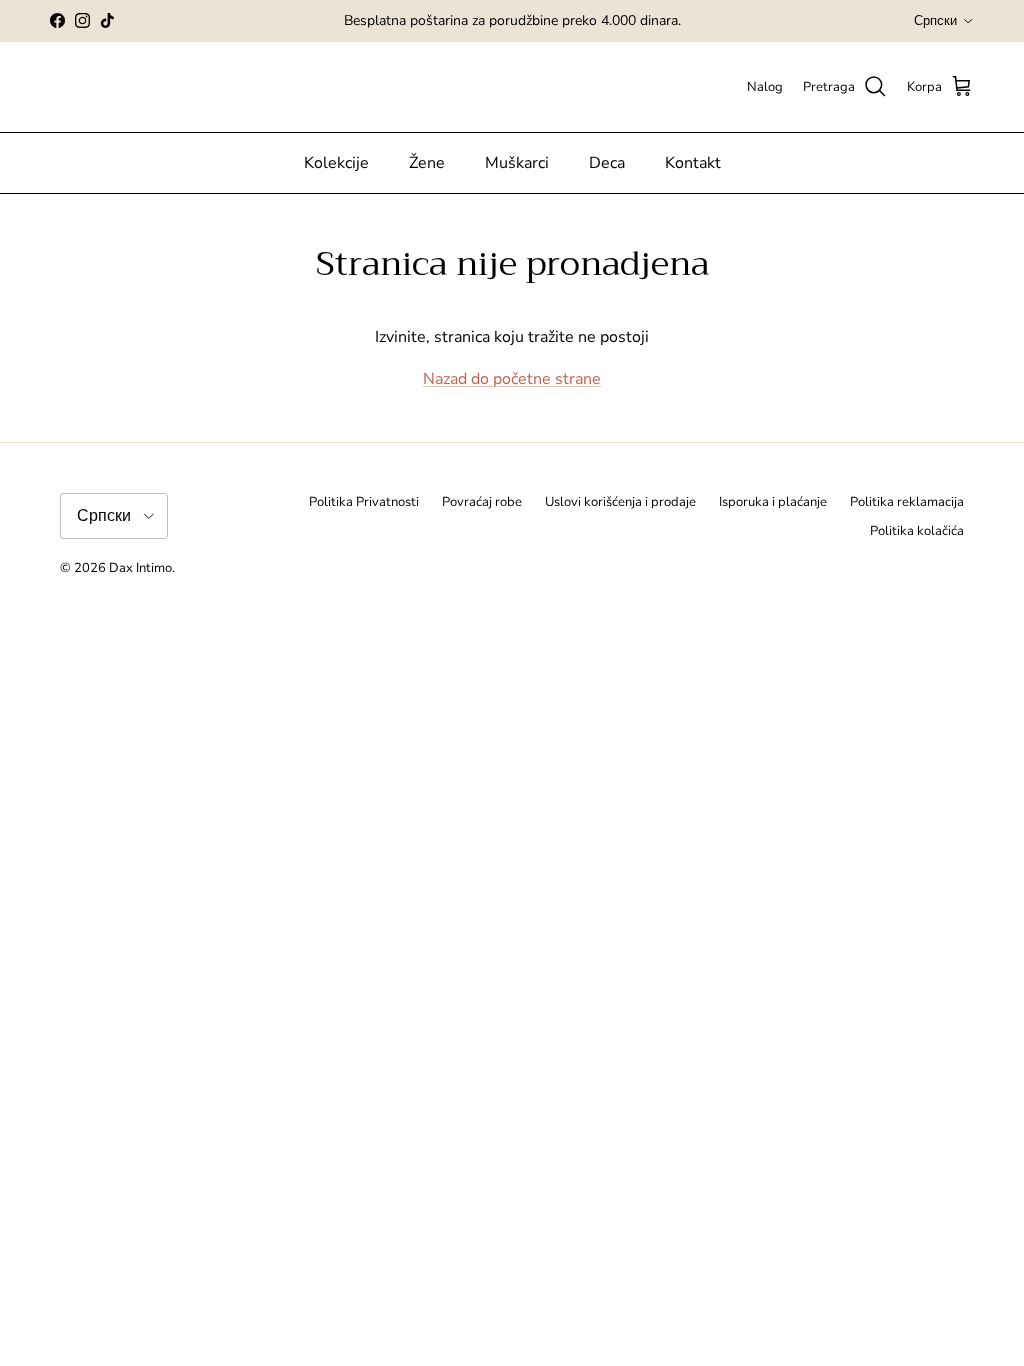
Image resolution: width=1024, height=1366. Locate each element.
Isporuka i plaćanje (773, 502)
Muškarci (517, 163)
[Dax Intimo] (207, 87)
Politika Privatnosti (364, 502)
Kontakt (693, 163)
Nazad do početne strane (512, 379)
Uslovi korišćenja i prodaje (620, 502)
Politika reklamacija (907, 502)
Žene (427, 163)
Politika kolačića (917, 531)
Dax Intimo (140, 568)
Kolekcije (336, 163)
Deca (607, 163)
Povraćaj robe (482, 502)
